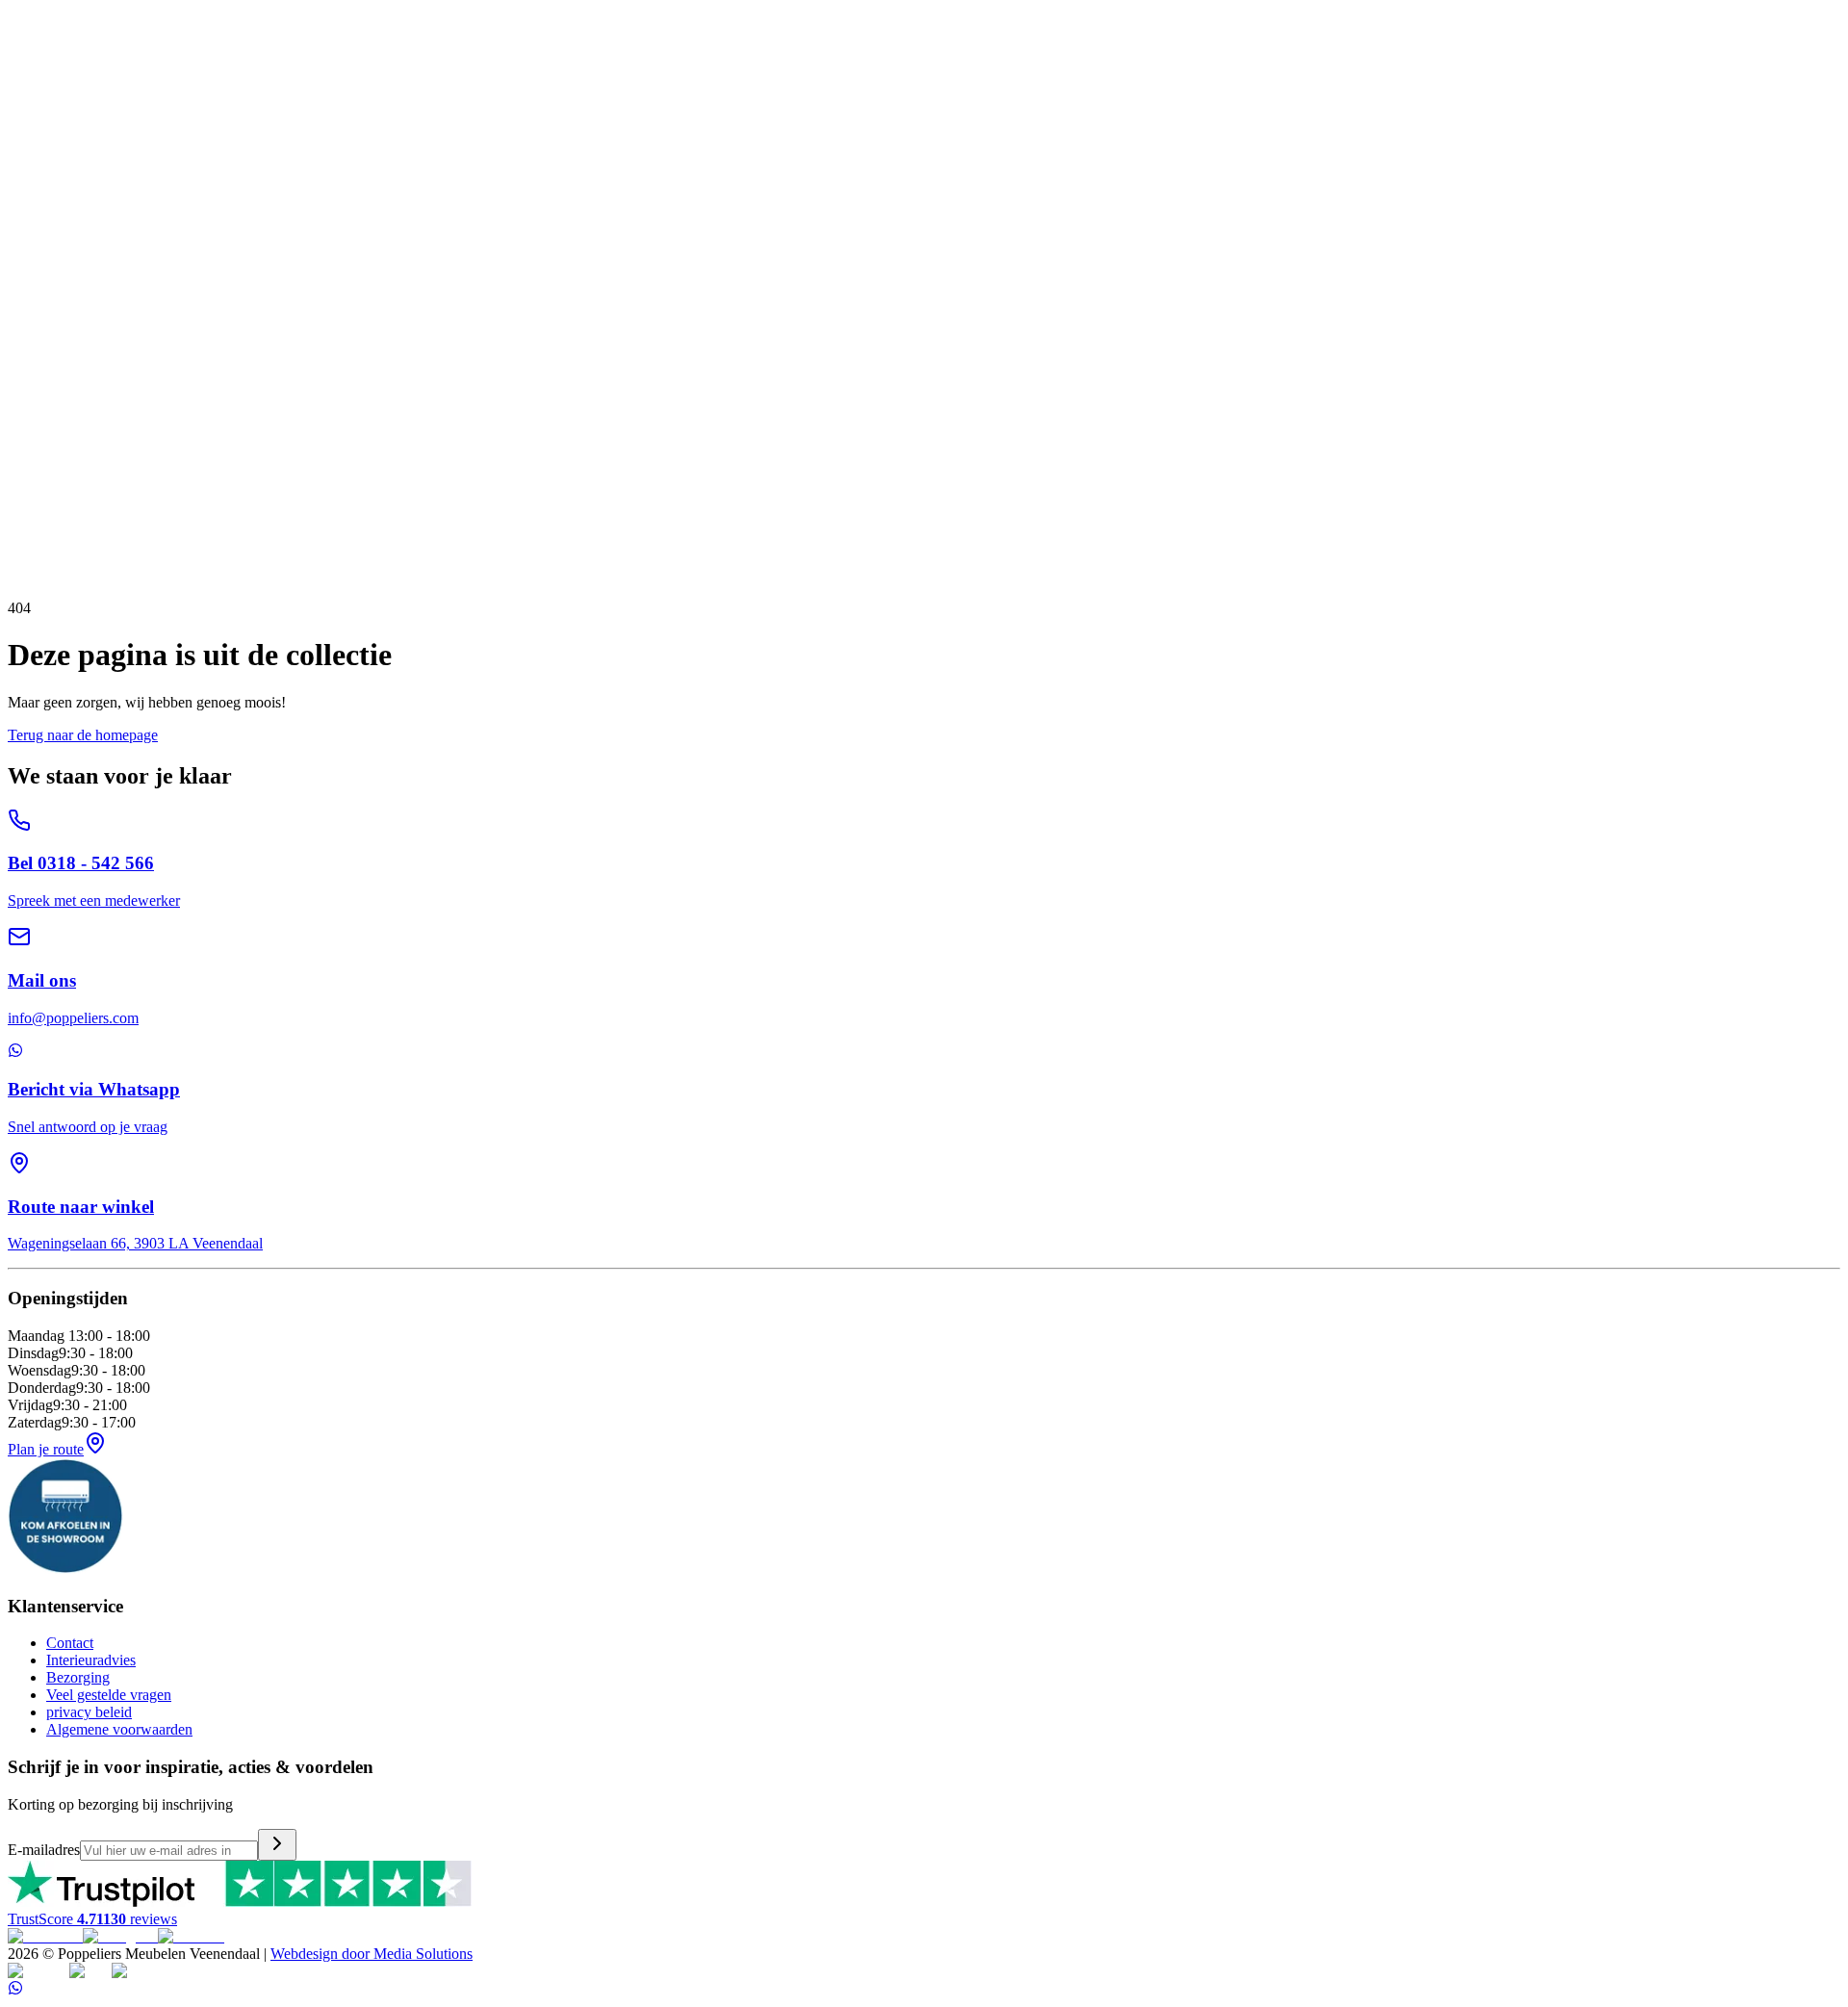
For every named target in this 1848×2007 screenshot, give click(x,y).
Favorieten (40, 447)
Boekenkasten (513, 141)
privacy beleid (89, 1712)
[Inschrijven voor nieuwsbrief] (277, 1845)
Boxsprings (44, 245)
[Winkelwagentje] (44, 11)
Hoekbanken (94, 89)
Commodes (184, 245)
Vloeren (32, 193)
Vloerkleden (45, 210)
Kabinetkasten (269, 141)
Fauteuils (247, 89)
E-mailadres (44, 1850)
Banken (31, 89)
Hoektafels (159, 176)
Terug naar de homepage (83, 735)
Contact (70, 1643)
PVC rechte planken (144, 210)
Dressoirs (113, 141)
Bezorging (78, 1677)
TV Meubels (46, 141)
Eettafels (34, 176)
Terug (54, 478)
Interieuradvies (91, 1660)
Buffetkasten (431, 141)
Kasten (29, 124)
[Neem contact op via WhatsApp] (15, 1990)
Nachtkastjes (257, 245)
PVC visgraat (247, 210)
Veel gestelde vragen (109, 1695)
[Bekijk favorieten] (22, 11)
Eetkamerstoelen (324, 89)
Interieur (33, 106)
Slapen (28, 228)
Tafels (26, 158)
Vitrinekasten (353, 141)
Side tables (224, 176)
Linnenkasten (336, 245)
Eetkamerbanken (425, 89)
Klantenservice (53, 262)
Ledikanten (115, 245)
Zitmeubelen (46, 72)
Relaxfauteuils (176, 89)
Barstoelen (509, 89)
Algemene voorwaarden (119, 1729)
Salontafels (93, 176)
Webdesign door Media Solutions (372, 1954)
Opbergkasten (184, 141)
